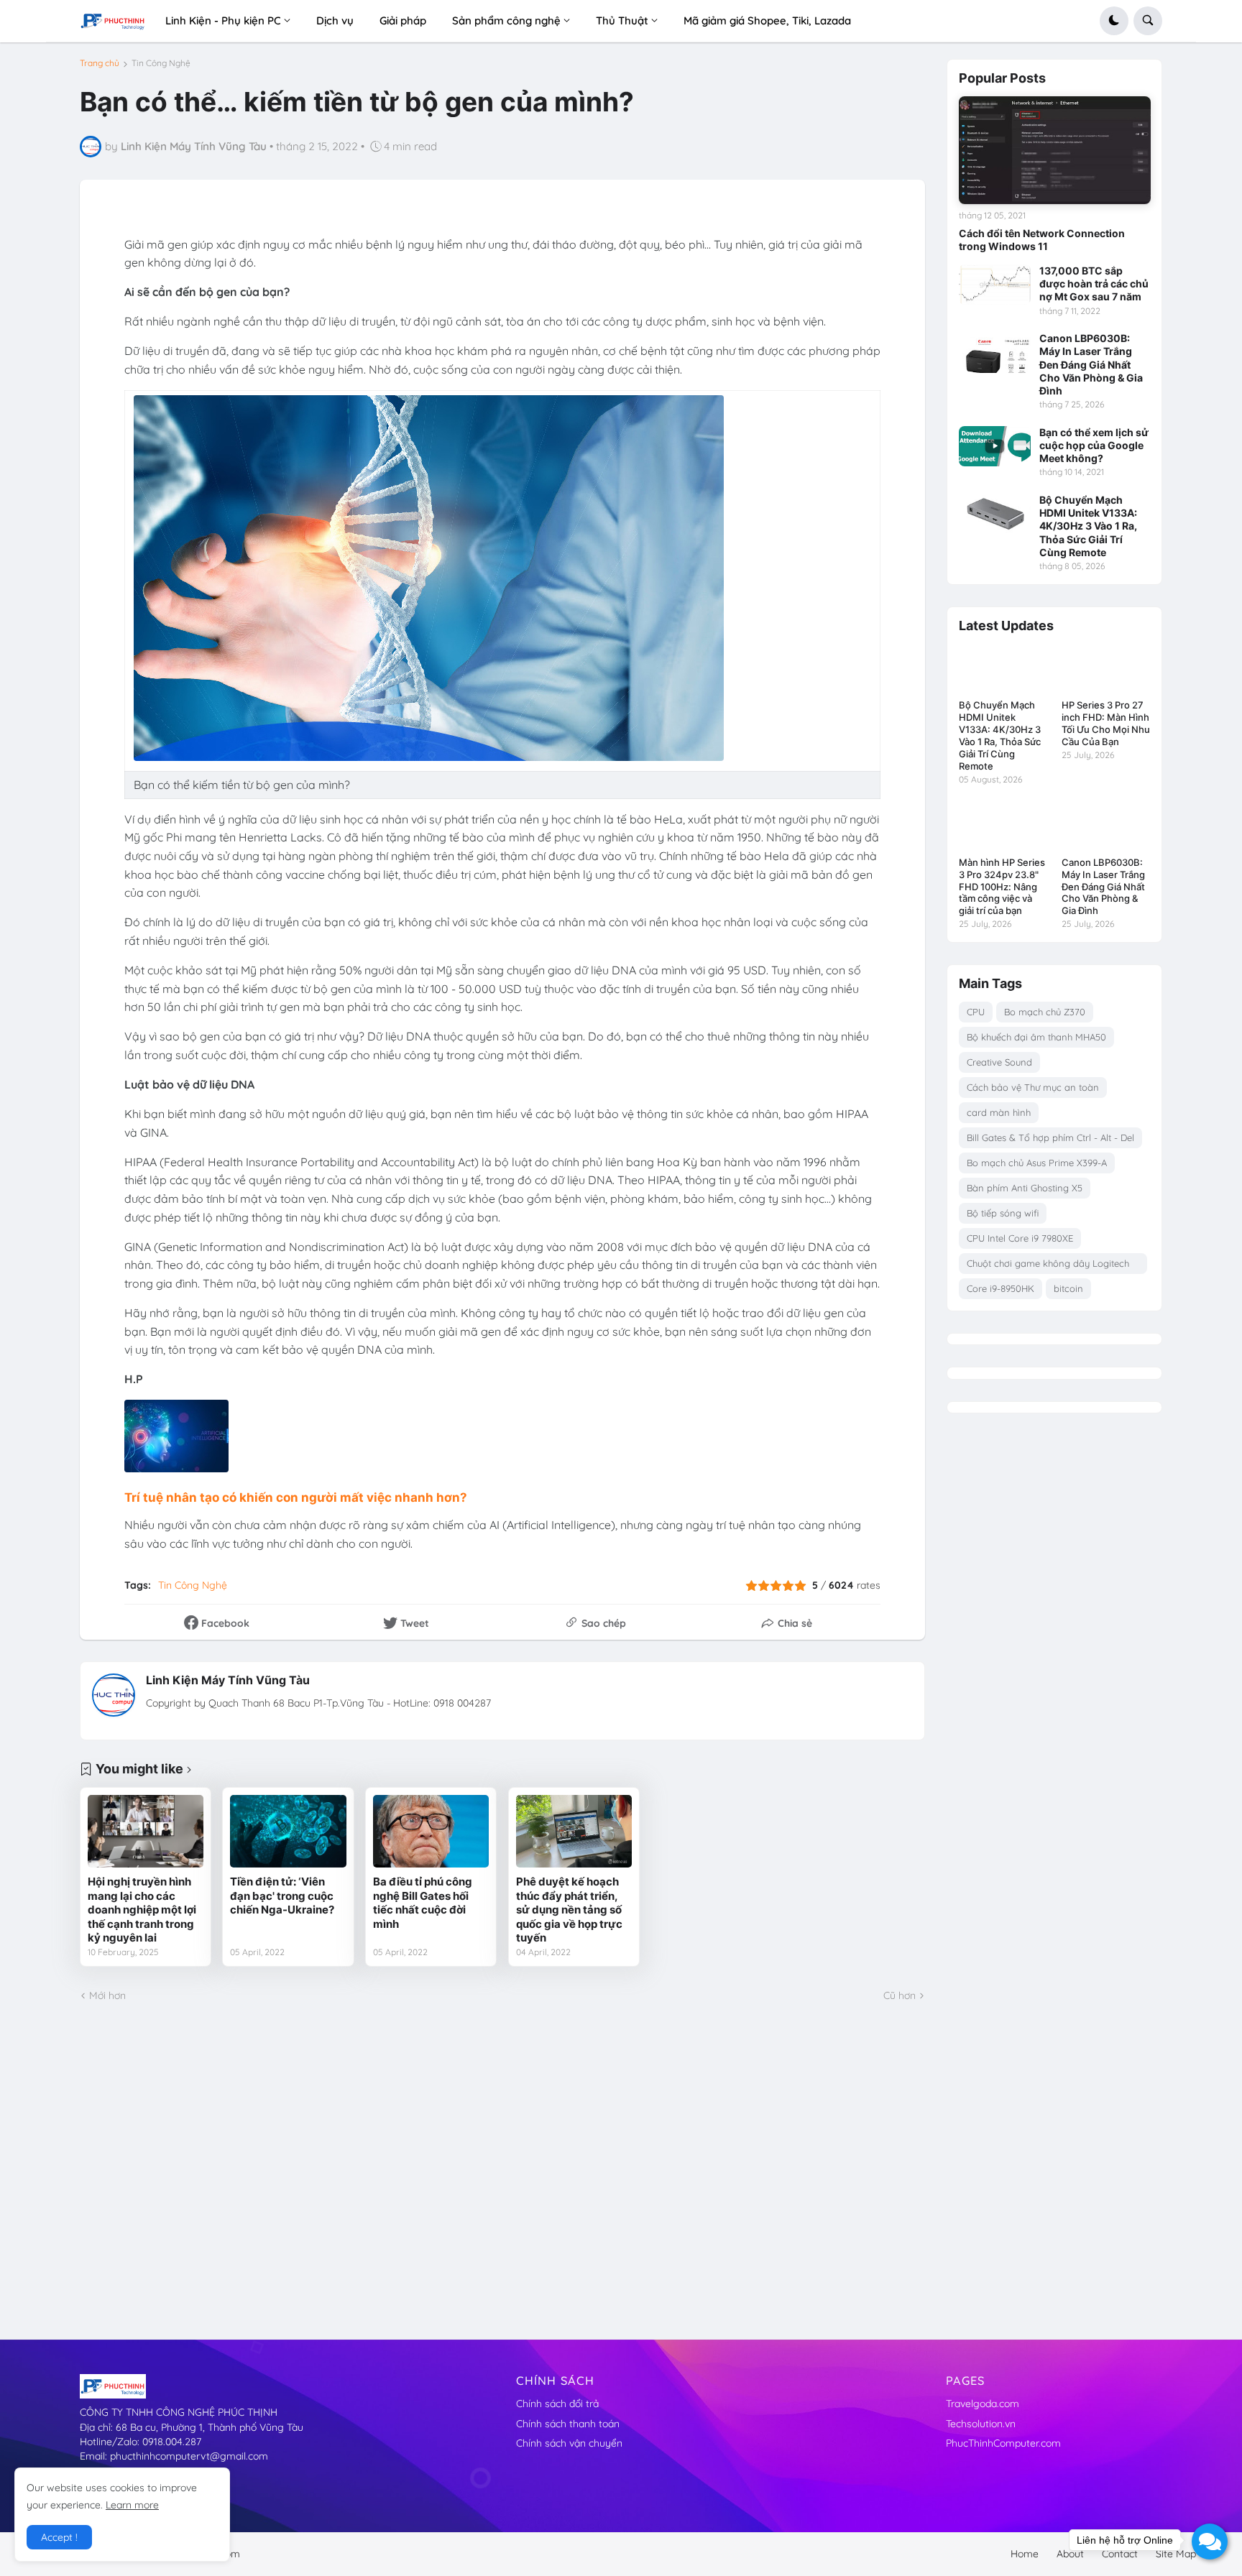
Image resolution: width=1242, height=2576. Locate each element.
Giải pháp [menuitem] (403, 20)
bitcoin (1068, 1288)
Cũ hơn (900, 1995)
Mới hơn (107, 1995)
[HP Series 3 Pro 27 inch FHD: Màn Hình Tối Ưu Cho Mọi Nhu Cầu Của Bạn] (1106, 669)
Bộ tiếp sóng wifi (1003, 1213)
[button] (1114, 21)
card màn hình (999, 1112)
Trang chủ (100, 63)
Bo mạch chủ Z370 (1045, 1012)
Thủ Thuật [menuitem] (622, 20)
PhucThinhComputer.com (1003, 2443)
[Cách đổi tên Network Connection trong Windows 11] (1055, 150)
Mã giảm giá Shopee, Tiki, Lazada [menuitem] (767, 20)
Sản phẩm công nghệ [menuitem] (506, 20)
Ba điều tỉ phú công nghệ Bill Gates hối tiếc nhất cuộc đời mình (423, 1903)
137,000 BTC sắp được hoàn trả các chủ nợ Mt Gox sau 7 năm (1094, 283)
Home (1025, 2554)
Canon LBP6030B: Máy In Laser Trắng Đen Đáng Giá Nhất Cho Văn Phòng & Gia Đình (1091, 364)
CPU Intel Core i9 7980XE (1020, 1238)
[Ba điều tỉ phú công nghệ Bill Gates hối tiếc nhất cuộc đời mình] (431, 1831)
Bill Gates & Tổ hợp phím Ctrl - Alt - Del (1050, 1137)
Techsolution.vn (981, 2424)
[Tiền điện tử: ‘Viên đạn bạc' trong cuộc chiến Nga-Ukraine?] (288, 1831)
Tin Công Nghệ (161, 63)
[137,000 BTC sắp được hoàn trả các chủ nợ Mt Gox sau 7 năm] (995, 285)
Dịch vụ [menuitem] (335, 20)
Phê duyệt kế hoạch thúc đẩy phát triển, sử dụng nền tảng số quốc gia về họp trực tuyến (569, 1910)
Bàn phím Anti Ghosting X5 (1025, 1188)
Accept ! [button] (59, 2537)
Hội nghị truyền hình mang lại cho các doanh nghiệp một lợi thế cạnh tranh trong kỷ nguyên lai (142, 1910)
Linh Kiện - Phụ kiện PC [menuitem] (223, 20)
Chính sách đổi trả (557, 2404)
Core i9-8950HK (1000, 1288)
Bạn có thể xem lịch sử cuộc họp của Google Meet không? (1094, 445)
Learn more (132, 2505)
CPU (976, 1012)
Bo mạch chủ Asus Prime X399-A (1037, 1163)
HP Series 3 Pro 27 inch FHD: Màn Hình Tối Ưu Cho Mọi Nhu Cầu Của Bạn (1106, 723)
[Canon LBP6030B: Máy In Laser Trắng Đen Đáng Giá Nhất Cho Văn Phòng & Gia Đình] (995, 352)
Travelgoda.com (983, 2404)
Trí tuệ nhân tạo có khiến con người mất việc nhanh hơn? (296, 1497)
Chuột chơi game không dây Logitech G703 (1048, 1266)
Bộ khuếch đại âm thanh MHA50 (1036, 1037)
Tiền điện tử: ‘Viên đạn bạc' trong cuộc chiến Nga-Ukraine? (282, 1896)
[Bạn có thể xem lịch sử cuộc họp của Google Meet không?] (995, 446)
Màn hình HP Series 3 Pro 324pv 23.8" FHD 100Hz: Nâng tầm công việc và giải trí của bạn (1002, 887)
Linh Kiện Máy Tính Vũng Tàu (228, 1680)
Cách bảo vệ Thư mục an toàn (1033, 1087)
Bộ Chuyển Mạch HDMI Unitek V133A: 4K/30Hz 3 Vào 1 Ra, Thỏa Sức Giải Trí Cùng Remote (1088, 526)
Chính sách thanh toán (568, 2424)
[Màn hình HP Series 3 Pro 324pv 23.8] (1003, 825)
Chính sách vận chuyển (569, 2443)
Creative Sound (999, 1062)
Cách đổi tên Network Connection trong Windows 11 (1042, 240)
